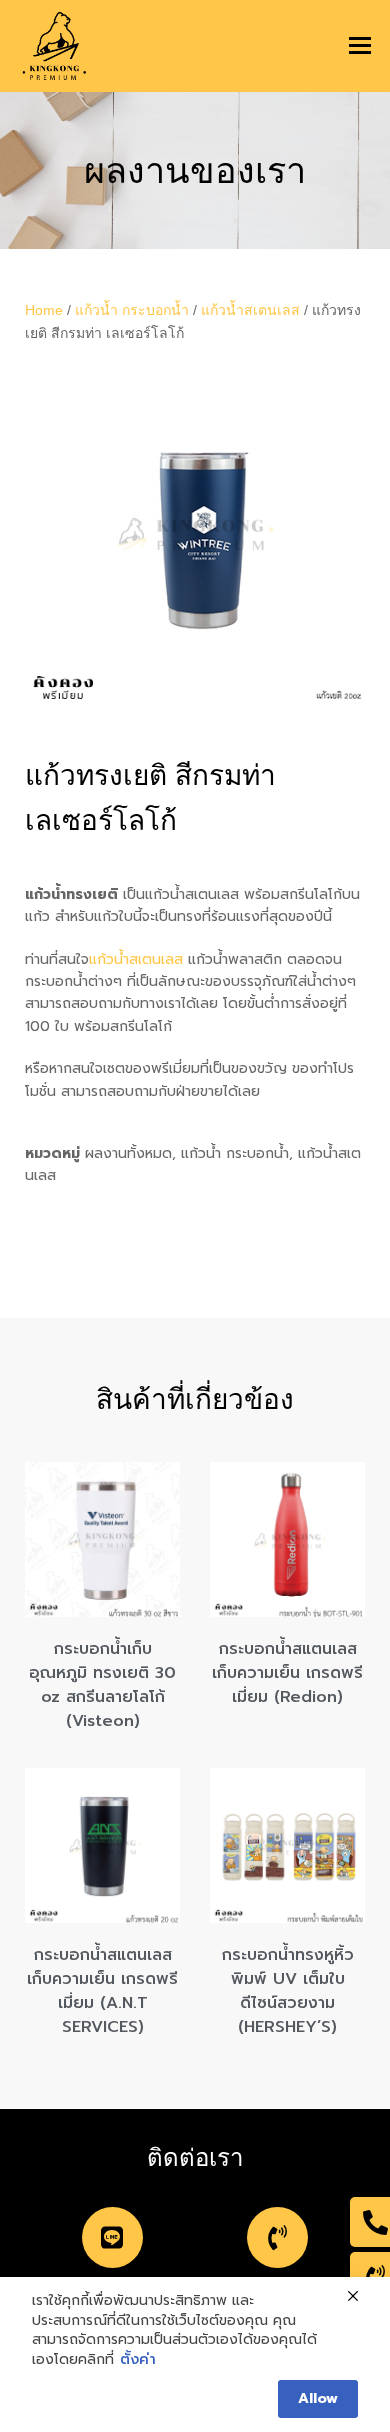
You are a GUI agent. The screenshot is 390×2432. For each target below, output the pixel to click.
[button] (360, 46)
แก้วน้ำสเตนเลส (250, 310)
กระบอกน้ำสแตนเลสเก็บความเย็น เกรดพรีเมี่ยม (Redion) (287, 1673)
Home (44, 310)
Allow (318, 2398)
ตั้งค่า (138, 2360)
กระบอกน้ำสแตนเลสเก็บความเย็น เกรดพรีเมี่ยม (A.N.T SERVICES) (102, 1991)
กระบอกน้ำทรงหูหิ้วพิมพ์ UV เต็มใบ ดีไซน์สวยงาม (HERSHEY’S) (288, 1991)
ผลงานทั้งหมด (128, 1153)
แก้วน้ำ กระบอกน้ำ (132, 310)
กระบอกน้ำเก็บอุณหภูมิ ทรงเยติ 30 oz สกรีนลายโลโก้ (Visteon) (102, 1685)
